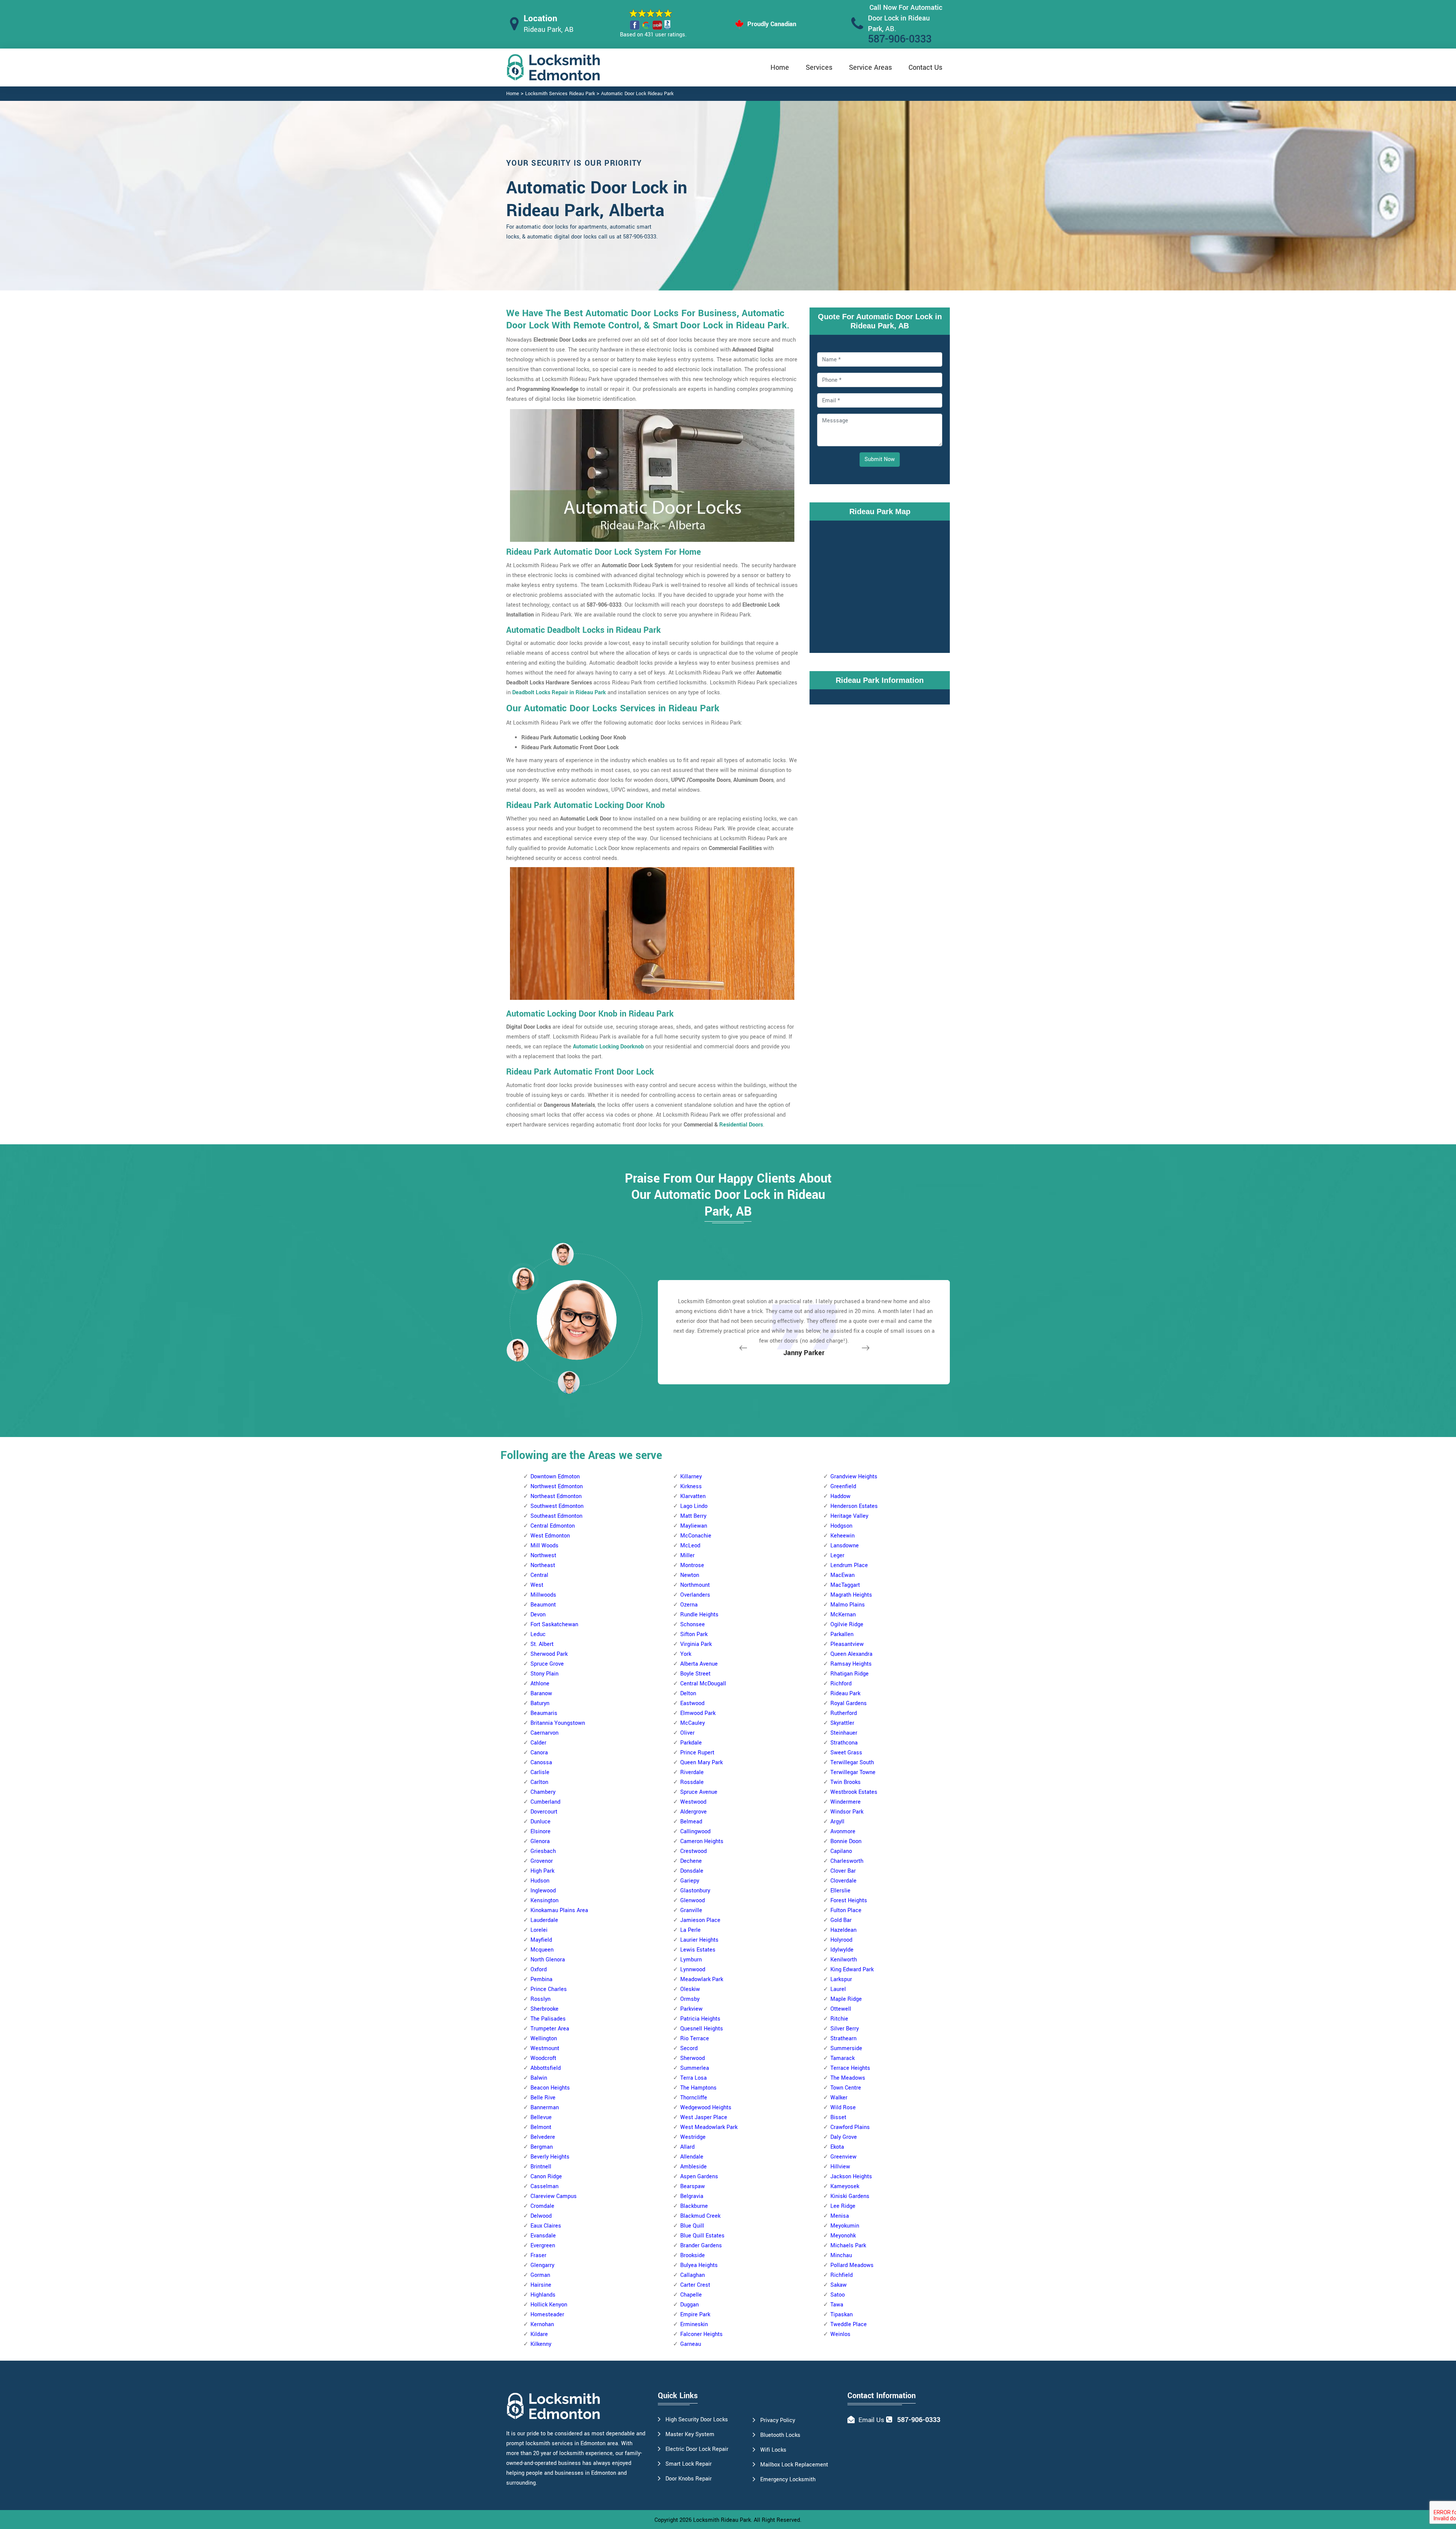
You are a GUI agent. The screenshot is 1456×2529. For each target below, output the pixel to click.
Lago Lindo (694, 1506)
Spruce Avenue (699, 1792)
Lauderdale (544, 1920)
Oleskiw (690, 1989)
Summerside (846, 2048)
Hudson (540, 1881)
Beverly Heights (550, 2157)
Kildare (539, 2334)
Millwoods (543, 1595)
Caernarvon (544, 1733)
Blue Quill (692, 2226)
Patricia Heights (700, 2019)
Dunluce (541, 1822)
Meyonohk (843, 2236)
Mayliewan (694, 1526)
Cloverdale (843, 1881)
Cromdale (542, 2206)
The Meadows (848, 2078)
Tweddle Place (849, 2324)
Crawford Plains (850, 2127)
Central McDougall (703, 1684)
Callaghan (693, 2275)
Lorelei (539, 1930)
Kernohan (542, 2324)
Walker (839, 2098)
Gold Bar (841, 1920)
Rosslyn (541, 1999)
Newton (690, 1575)
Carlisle (540, 1772)
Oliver (687, 1733)
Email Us (871, 2420)
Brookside (693, 2255)
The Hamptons (698, 2088)
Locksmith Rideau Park (722, 2520)
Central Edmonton (553, 1526)
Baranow (541, 1694)
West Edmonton (550, 1536)
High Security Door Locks (697, 2420)
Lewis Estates (698, 1950)
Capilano (841, 1851)
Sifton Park (694, 1634)
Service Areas (870, 67)
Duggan (690, 2305)
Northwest (543, 1556)
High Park (542, 1871)
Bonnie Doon (846, 1841)
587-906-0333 (900, 39)
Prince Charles (549, 1989)
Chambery (543, 1792)
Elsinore (541, 1832)
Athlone (540, 1684)
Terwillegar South (852, 1763)
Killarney (691, 1477)
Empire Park (695, 2315)
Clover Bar (843, 1871)
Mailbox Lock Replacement (794, 2465)
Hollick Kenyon (549, 2305)
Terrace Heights (850, 2068)
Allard (687, 2147)
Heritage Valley (849, 1516)
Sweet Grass (846, 1753)
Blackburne (694, 2206)
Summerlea (695, 2068)
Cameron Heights (702, 1841)
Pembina (541, 1979)
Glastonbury (695, 1891)
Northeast (543, 1565)
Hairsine (541, 2285)
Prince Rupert (697, 1753)
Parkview (691, 2009)
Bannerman (545, 2108)
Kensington (544, 1901)
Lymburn (691, 1960)
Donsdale (692, 1871)
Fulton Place (846, 1910)
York (686, 1654)
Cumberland (545, 1802)
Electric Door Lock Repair (697, 2449)
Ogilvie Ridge (847, 1625)
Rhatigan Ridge (850, 1674)
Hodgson (841, 1526)
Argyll (837, 1822)
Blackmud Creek (700, 2216)
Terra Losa (693, 2078)
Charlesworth (847, 1861)
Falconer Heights (701, 2334)
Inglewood (543, 1891)
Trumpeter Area (550, 2029)
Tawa (837, 2305)
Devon (538, 1615)
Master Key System (690, 2434)
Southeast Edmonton (556, 1516)
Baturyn (540, 1703)
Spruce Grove (547, 1664)
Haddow (840, 1496)
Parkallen (842, 1634)
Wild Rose (843, 2108)
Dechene (691, 1861)
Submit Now (880, 459)
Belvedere (543, 2137)
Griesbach (543, 1851)
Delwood (541, 2216)
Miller (687, 1556)
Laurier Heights (699, 1940)
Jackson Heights (851, 2177)
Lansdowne (845, 1546)
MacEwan (843, 1575)
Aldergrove (693, 1812)
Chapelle (691, 2295)
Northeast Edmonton (556, 1496)
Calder (538, 1743)
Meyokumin (845, 2226)
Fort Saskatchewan (554, 1625)
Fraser (538, 2255)
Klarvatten (693, 1496)
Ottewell (841, 2009)
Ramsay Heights (851, 1664)
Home (780, 67)
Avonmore (843, 1832)
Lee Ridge (843, 2206)
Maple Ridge (846, 1999)
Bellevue (541, 2117)
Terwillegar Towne (853, 1772)
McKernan (843, 1615)
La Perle (690, 1930)
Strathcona (844, 1743)
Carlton (539, 1782)
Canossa (541, 1763)
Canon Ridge (546, 2177)
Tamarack (843, 2058)
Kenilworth (844, 1960)
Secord (689, 2048)
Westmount (545, 2048)
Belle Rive (543, 2098)
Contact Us (925, 67)
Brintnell (541, 2167)
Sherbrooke (544, 2009)
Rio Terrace (695, 2039)
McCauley (693, 1723)
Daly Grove (844, 2137)
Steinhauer (844, 1733)
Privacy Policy (778, 2420)
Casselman (544, 2186)
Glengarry (542, 2265)
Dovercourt (544, 1812)
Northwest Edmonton (557, 1486)
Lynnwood (693, 1970)
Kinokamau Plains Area (559, 1910)
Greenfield (843, 1486)
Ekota (837, 2147)
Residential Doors (741, 1125)
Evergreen (543, 2246)
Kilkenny (541, 2344)
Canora (539, 1753)
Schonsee (693, 1625)
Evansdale (543, 2236)
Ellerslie (840, 1891)
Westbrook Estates (854, 1792)
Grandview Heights (854, 1477)
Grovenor (542, 1861)
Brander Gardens (701, 2246)
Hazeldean (843, 1930)
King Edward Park (852, 1970)
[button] (569, 1382)
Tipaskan (842, 2315)
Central (539, 1575)
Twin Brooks (846, 1782)
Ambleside (693, 2167)
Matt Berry (693, 1516)
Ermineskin (694, 2324)
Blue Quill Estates (702, 2236)
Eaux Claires (546, 2226)
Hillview (840, 2167)
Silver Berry (845, 2029)
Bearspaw (693, 2186)
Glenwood (693, 1901)
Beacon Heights (550, 2088)
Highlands (543, 2295)
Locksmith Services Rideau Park (560, 94)
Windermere (846, 1802)
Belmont (541, 2127)
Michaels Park (848, 2246)
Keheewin (843, 1536)
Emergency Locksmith (788, 2480)
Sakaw (839, 2285)
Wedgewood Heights (706, 2108)
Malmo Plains (848, 1605)
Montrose (692, 1565)
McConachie (696, 1536)
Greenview (843, 2157)
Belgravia (692, 2196)
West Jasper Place (704, 2117)
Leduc (538, 1634)
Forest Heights (849, 1901)
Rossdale (692, 1782)
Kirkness (691, 1486)
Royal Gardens (849, 1703)
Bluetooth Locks (780, 2435)
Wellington (544, 2039)
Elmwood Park (698, 1713)
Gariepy (690, 1881)
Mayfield (541, 1940)
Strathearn (843, 2039)
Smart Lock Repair (689, 2464)
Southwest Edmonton (557, 1506)
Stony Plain (544, 1674)
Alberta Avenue (699, 1664)
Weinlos (840, 2334)
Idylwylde (842, 1950)
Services (819, 67)
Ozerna (689, 1605)
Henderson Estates (854, 1506)
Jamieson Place (700, 1920)
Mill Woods (544, 1546)
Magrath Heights (851, 1595)
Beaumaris (544, 1713)
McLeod (690, 1546)
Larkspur (841, 1979)
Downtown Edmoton (555, 1477)
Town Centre (846, 2088)
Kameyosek (845, 2186)
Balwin (539, 2078)
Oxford (539, 1970)
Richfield (842, 2275)
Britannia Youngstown (558, 1723)
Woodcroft (543, 2058)
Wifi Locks (773, 2450)
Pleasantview (847, 1644)
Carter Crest (695, 2285)
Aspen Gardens (699, 2177)
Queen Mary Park (701, 1763)
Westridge (693, 2137)
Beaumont (543, 1605)
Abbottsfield (546, 2068)
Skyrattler (842, 1723)
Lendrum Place (849, 1565)
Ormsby (690, 1999)
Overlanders (695, 1595)
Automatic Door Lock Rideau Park (637, 94)
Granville (691, 1910)
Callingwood (695, 1832)
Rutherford (844, 1713)
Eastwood (692, 1703)
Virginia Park (696, 1644)
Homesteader (547, 2315)
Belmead (691, 1822)
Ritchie (839, 2019)
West (537, 1585)
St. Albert (542, 1644)
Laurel (838, 1989)
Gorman (540, 2275)
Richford (841, 1684)
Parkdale (691, 1743)
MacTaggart (845, 1585)
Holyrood (841, 1940)
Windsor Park (847, 1812)
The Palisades (548, 2019)
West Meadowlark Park (709, 2127)
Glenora (540, 1841)
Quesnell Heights (702, 2029)
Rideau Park (845, 1694)
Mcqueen (542, 1950)
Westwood (693, 1802)
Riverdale (692, 1772)
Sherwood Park (549, 1654)
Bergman (542, 2147)
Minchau (841, 2255)
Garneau (691, 2344)
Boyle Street (695, 1674)
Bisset (838, 2117)
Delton (688, 1694)
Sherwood (693, 2058)
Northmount (695, 1585)
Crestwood (693, 1851)
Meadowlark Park (702, 1979)
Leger (837, 1556)
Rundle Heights (699, 1615)
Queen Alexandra (851, 1654)
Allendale (692, 2157)
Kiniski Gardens (850, 2196)
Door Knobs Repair (689, 2479)
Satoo (838, 2295)
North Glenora (548, 1960)
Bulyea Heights (699, 2265)
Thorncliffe (694, 2098)
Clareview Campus (554, 2196)
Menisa (840, 2216)
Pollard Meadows (852, 2265)
